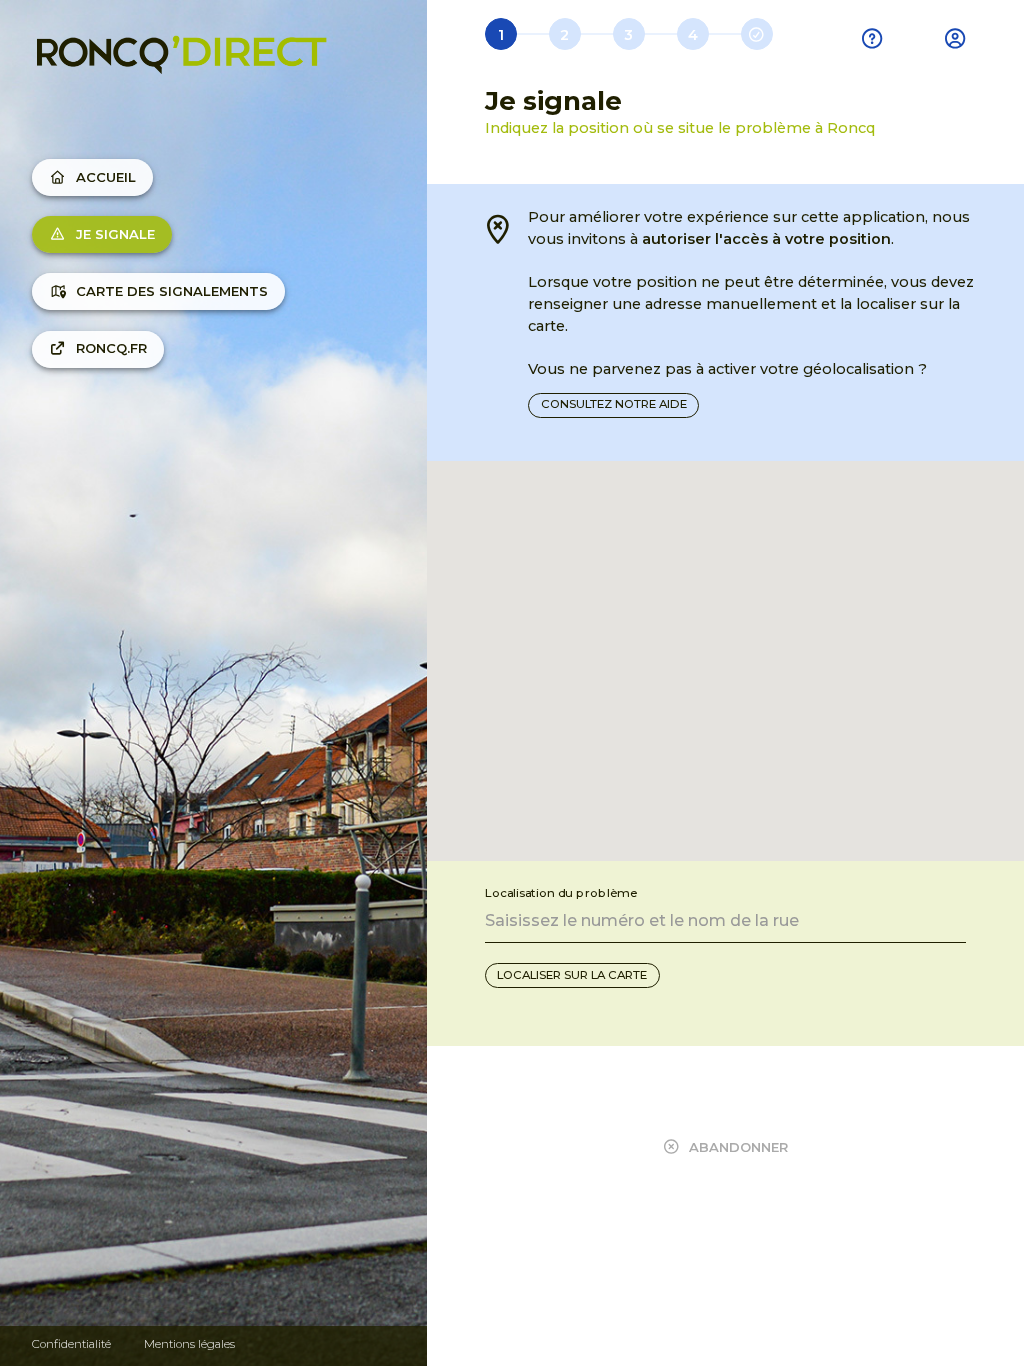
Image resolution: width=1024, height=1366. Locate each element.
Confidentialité (71, 1344)
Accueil (106, 177)
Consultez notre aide (614, 404)
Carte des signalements (172, 291)
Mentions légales (189, 1344)
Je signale (115, 234)
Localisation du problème (561, 892)
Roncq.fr (111, 348)
